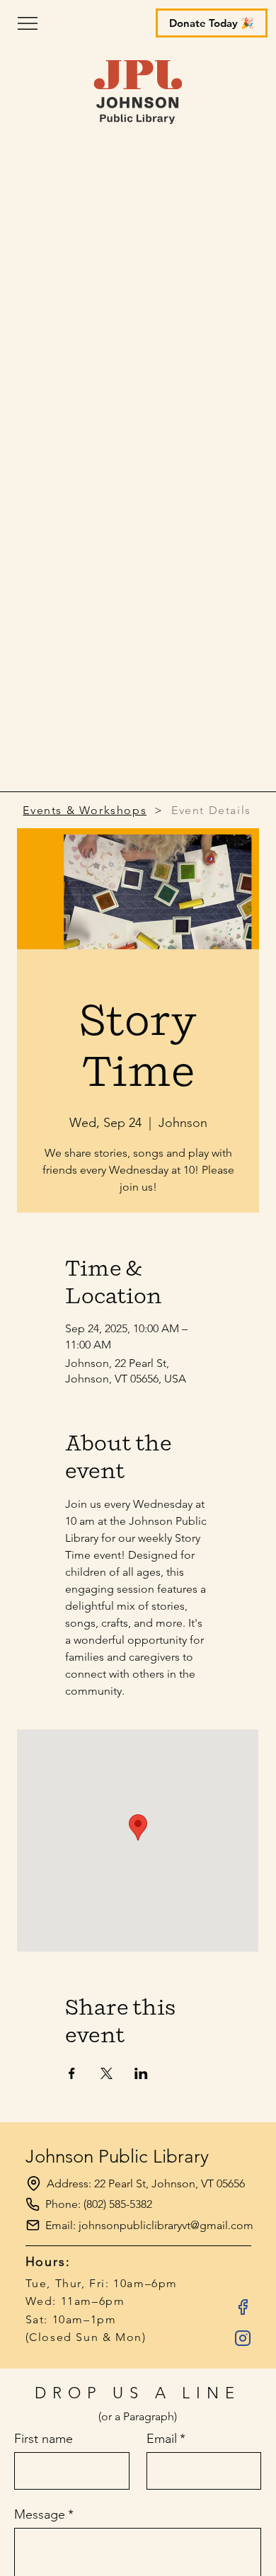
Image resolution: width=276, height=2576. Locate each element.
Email (166, 2439)
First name (44, 2439)
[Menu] (131, 23)
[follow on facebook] (243, 2307)
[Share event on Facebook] (72, 2073)
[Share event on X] (107, 2073)
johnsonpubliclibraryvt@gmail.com (166, 2225)
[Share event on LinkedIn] (141, 2073)
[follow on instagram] (243, 2338)
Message (44, 2514)
